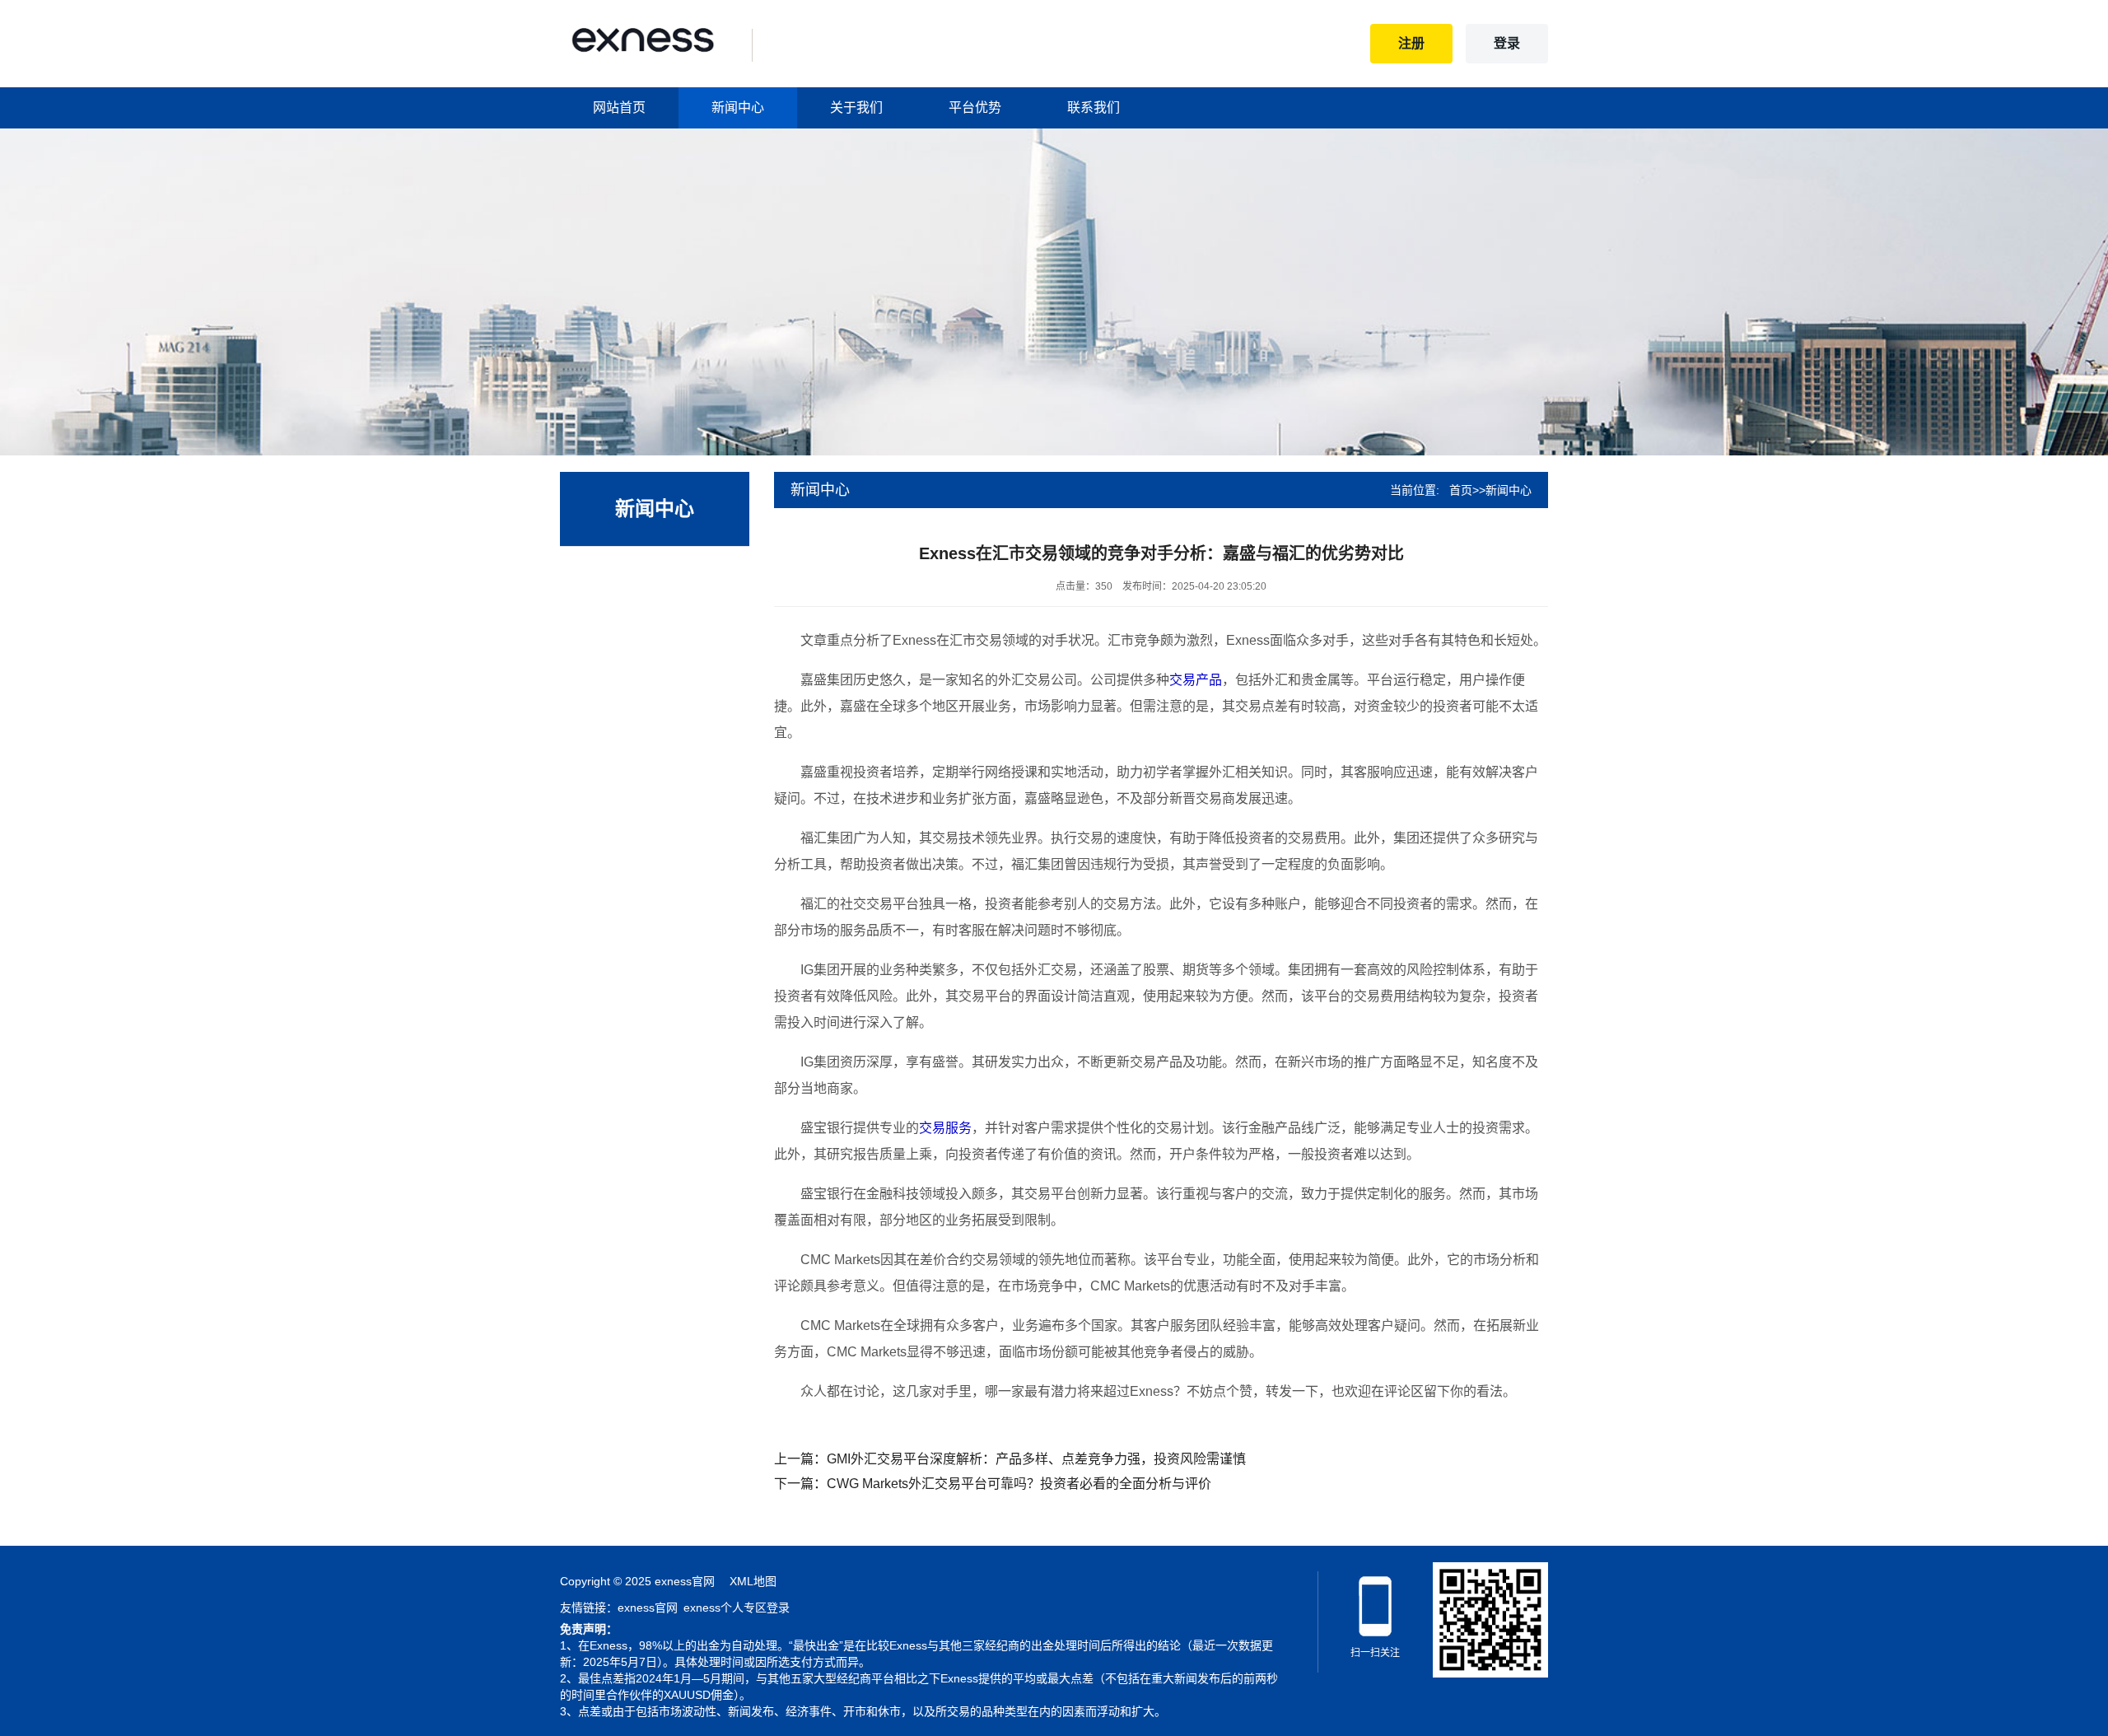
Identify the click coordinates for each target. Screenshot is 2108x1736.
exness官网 (648, 1608)
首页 (1461, 490)
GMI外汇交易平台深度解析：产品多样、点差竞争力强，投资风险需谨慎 (1036, 1459)
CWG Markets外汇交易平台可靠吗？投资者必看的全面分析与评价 (1019, 1484)
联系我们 (1094, 107)
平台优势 (975, 107)
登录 (1507, 43)
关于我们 (856, 107)
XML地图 (753, 1581)
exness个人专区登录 (737, 1608)
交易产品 (1196, 680)
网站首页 (619, 107)
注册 (1412, 43)
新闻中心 (738, 107)
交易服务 (945, 1128)
